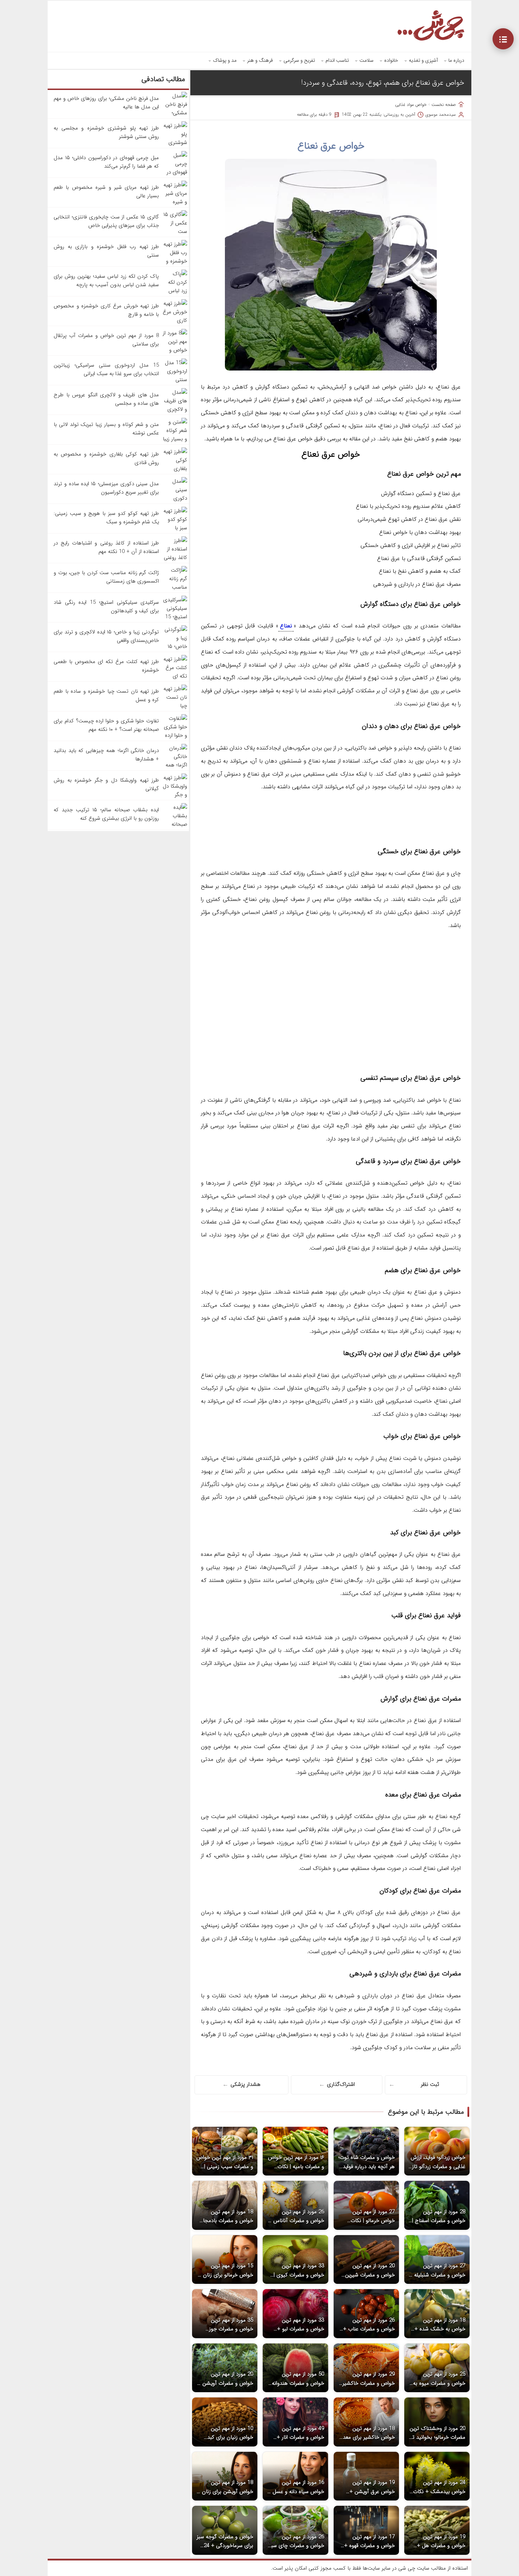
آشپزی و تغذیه (423, 60)
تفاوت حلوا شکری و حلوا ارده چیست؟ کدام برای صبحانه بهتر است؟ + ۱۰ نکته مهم (106, 725)
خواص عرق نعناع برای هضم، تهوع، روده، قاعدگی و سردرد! (383, 83)
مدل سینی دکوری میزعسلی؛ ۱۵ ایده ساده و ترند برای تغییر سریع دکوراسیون (106, 488)
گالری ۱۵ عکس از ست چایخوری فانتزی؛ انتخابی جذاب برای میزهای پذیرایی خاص (106, 221)
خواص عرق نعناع (331, 146)
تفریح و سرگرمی (299, 60)
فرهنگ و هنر (260, 60)
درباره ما (456, 60)
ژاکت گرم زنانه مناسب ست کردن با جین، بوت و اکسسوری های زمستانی (106, 577)
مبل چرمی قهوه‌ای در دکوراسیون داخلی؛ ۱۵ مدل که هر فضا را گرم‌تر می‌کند (106, 162)
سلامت (366, 60)
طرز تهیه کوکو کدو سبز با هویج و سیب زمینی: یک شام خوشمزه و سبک (106, 518)
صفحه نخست (444, 105)
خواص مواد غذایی (411, 105)
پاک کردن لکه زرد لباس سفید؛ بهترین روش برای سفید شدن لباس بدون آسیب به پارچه (106, 281)
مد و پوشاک (225, 60)
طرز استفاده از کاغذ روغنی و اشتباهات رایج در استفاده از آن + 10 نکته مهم (106, 547)
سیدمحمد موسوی (441, 115)
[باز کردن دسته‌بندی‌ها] (503, 39)
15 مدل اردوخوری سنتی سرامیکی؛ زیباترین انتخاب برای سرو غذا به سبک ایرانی (106, 369)
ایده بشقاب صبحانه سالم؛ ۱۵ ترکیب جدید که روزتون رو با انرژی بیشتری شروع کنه (106, 814)
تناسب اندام (337, 60)
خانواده (391, 60)
